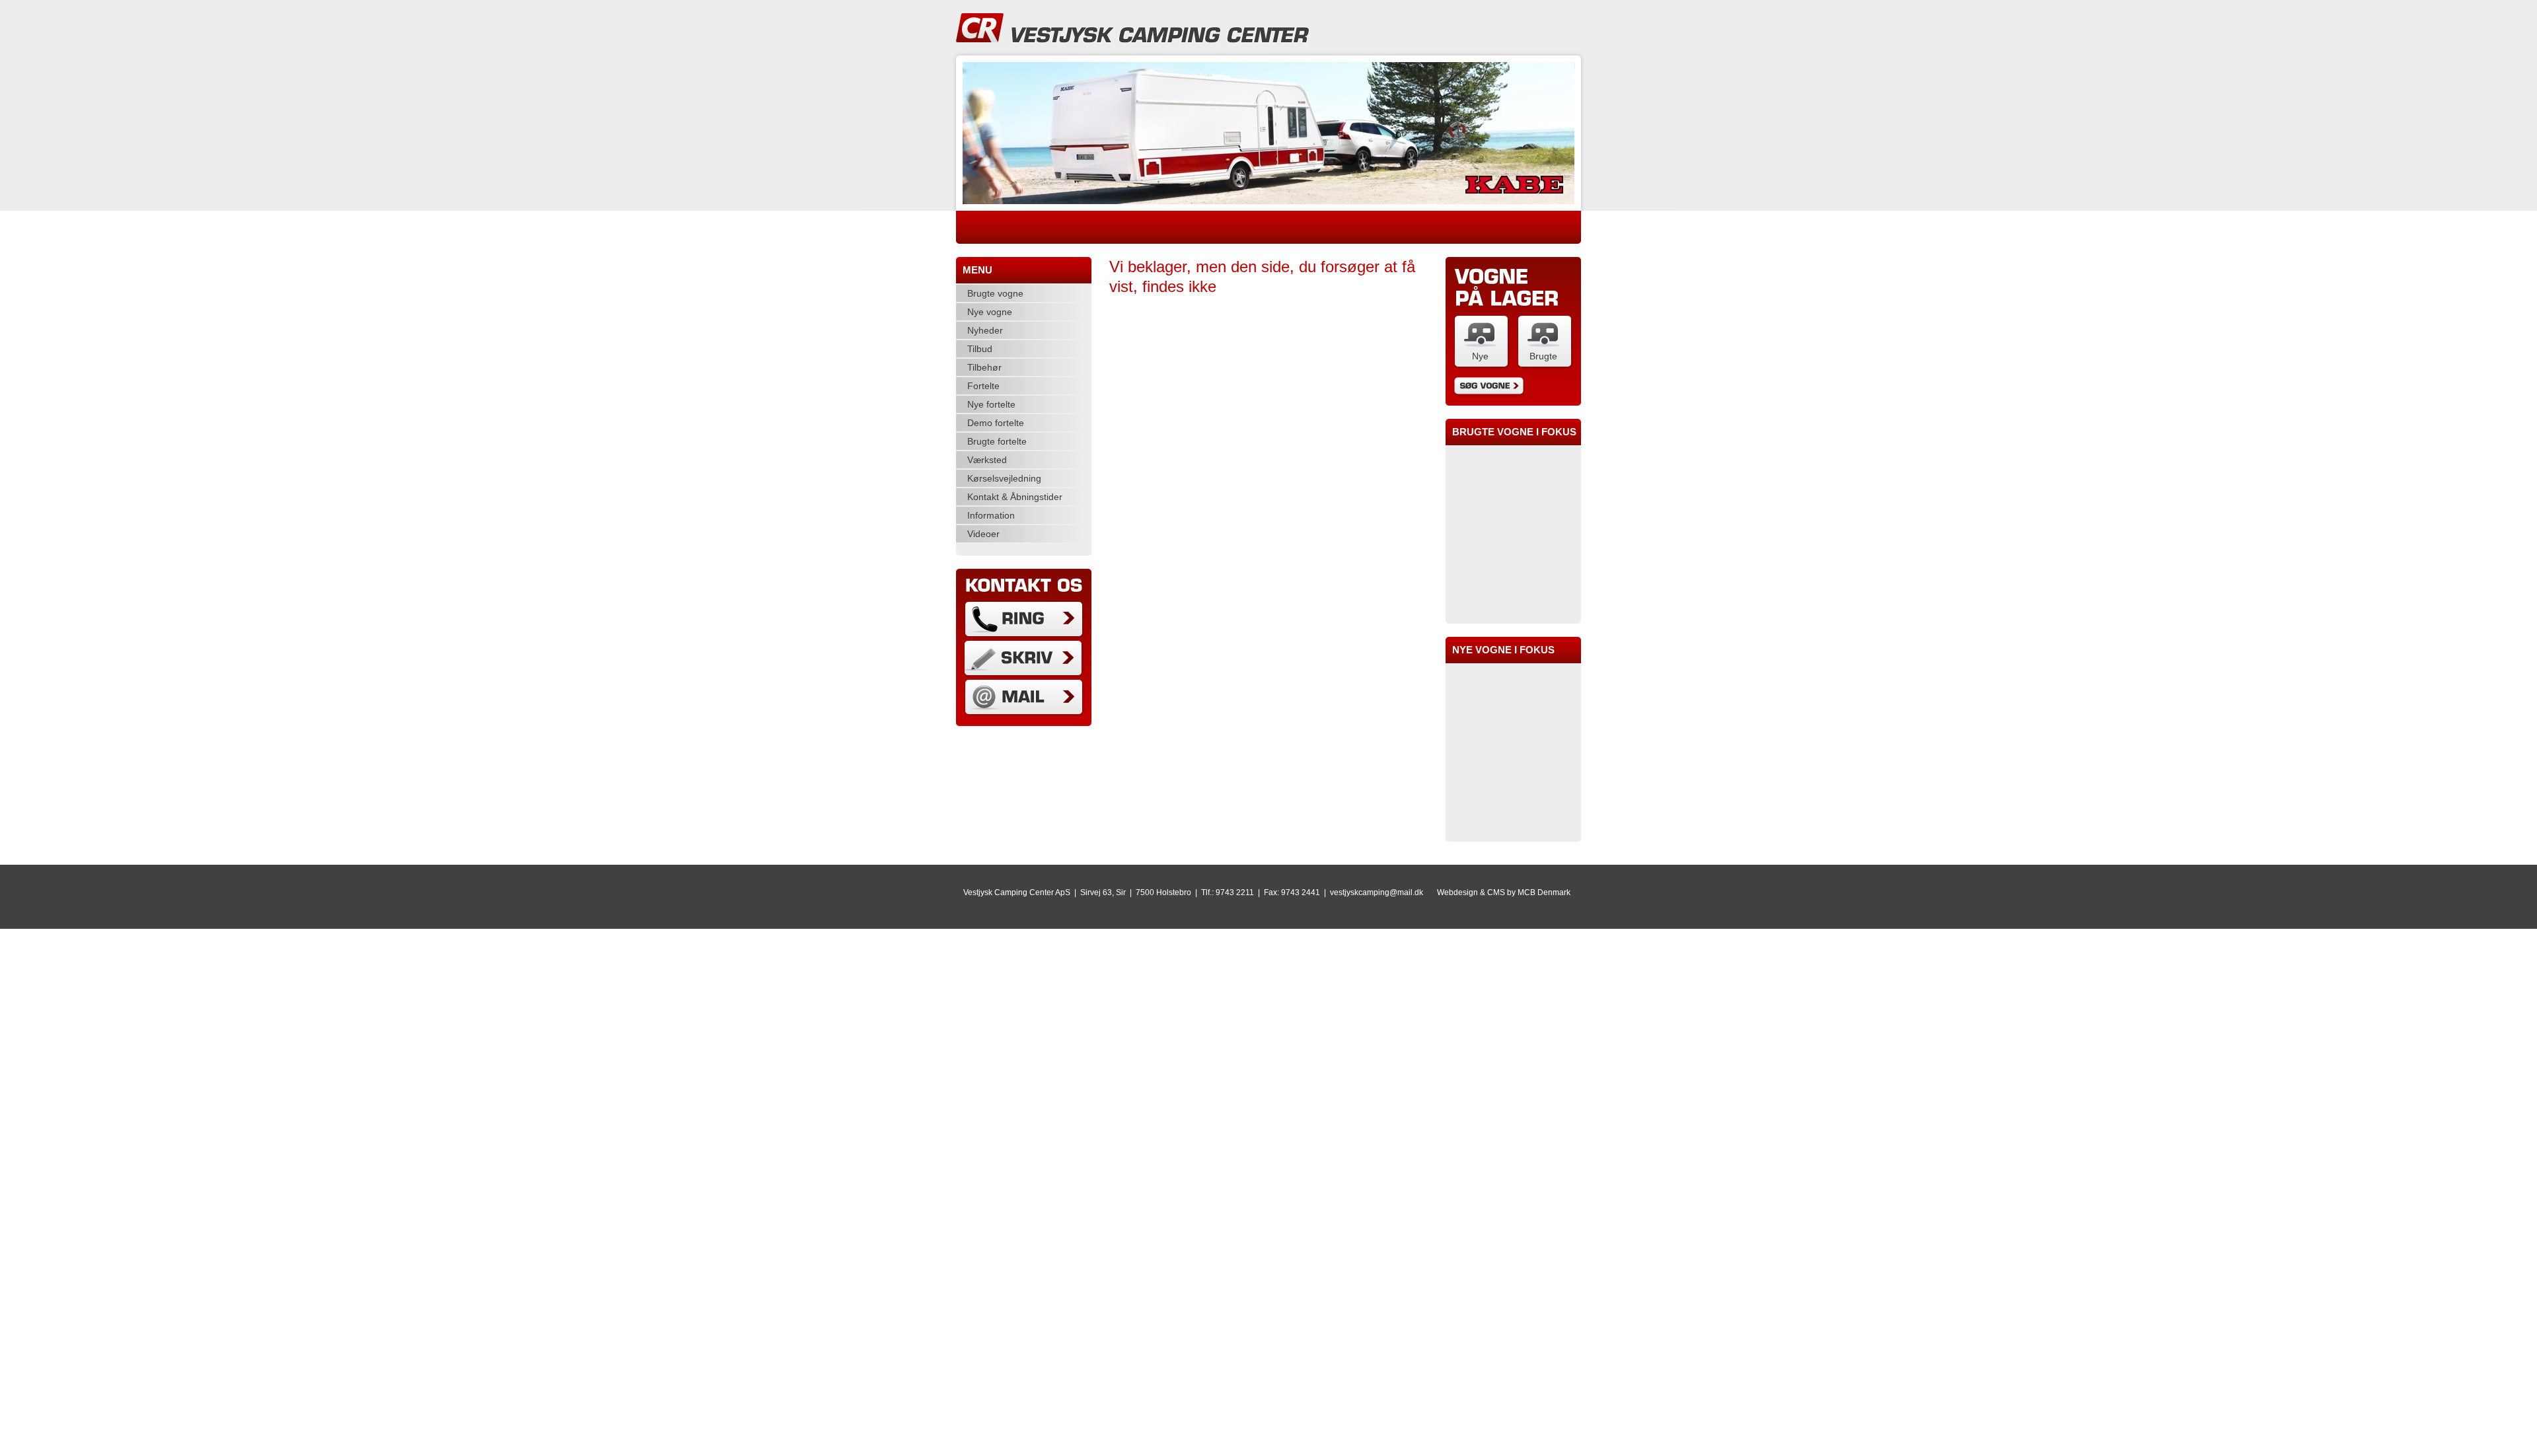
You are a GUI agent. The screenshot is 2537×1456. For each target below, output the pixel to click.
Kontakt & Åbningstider (1015, 497)
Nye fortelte (991, 404)
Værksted (987, 460)
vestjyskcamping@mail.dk (1377, 892)
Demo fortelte (996, 423)
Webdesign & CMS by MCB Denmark (1504, 892)
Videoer (983, 534)
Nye (1480, 356)
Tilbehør (984, 367)
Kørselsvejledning (1004, 478)
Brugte (1543, 356)
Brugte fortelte (997, 441)
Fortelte (983, 386)
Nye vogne (990, 312)
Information (991, 515)
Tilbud (980, 349)
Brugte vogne (995, 293)
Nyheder (985, 330)
